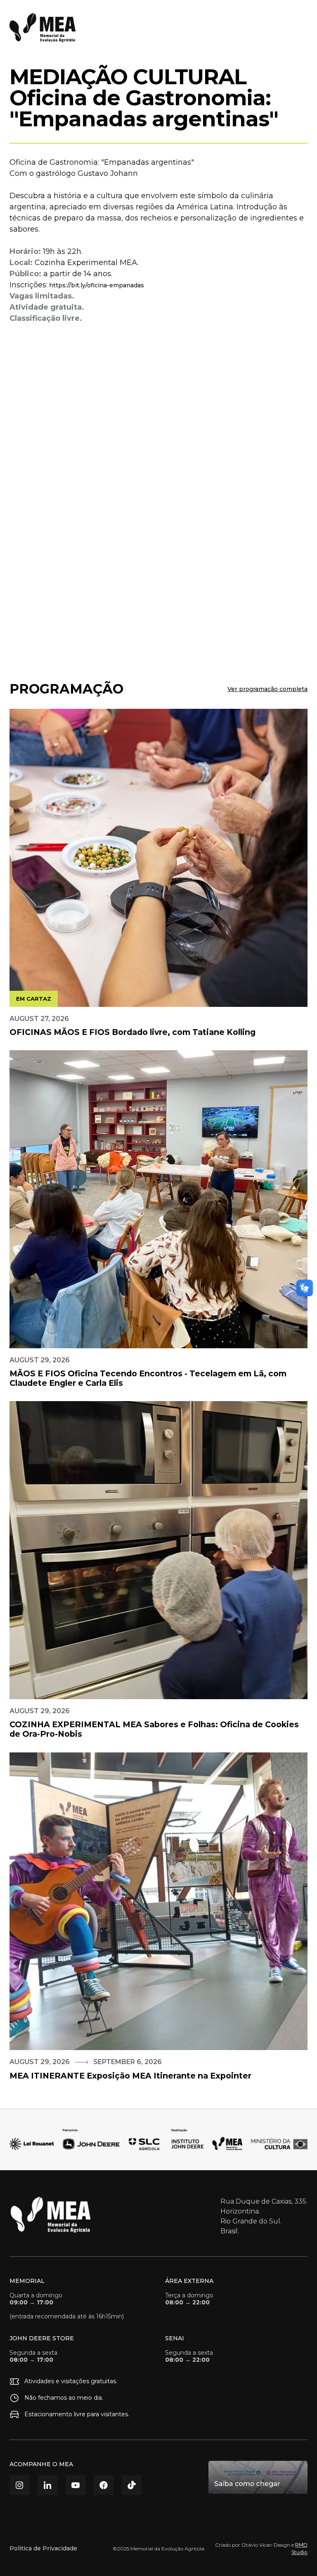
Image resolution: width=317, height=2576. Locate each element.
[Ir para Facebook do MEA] (104, 2485)
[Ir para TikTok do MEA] (132, 2485)
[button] (299, 28)
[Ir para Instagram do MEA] (19, 2485)
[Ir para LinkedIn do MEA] (47, 2485)
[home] (43, 28)
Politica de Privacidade (43, 2548)
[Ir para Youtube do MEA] (76, 2485)
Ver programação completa (267, 689)
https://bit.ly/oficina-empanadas (96, 285)
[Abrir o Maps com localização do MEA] (258, 2477)
